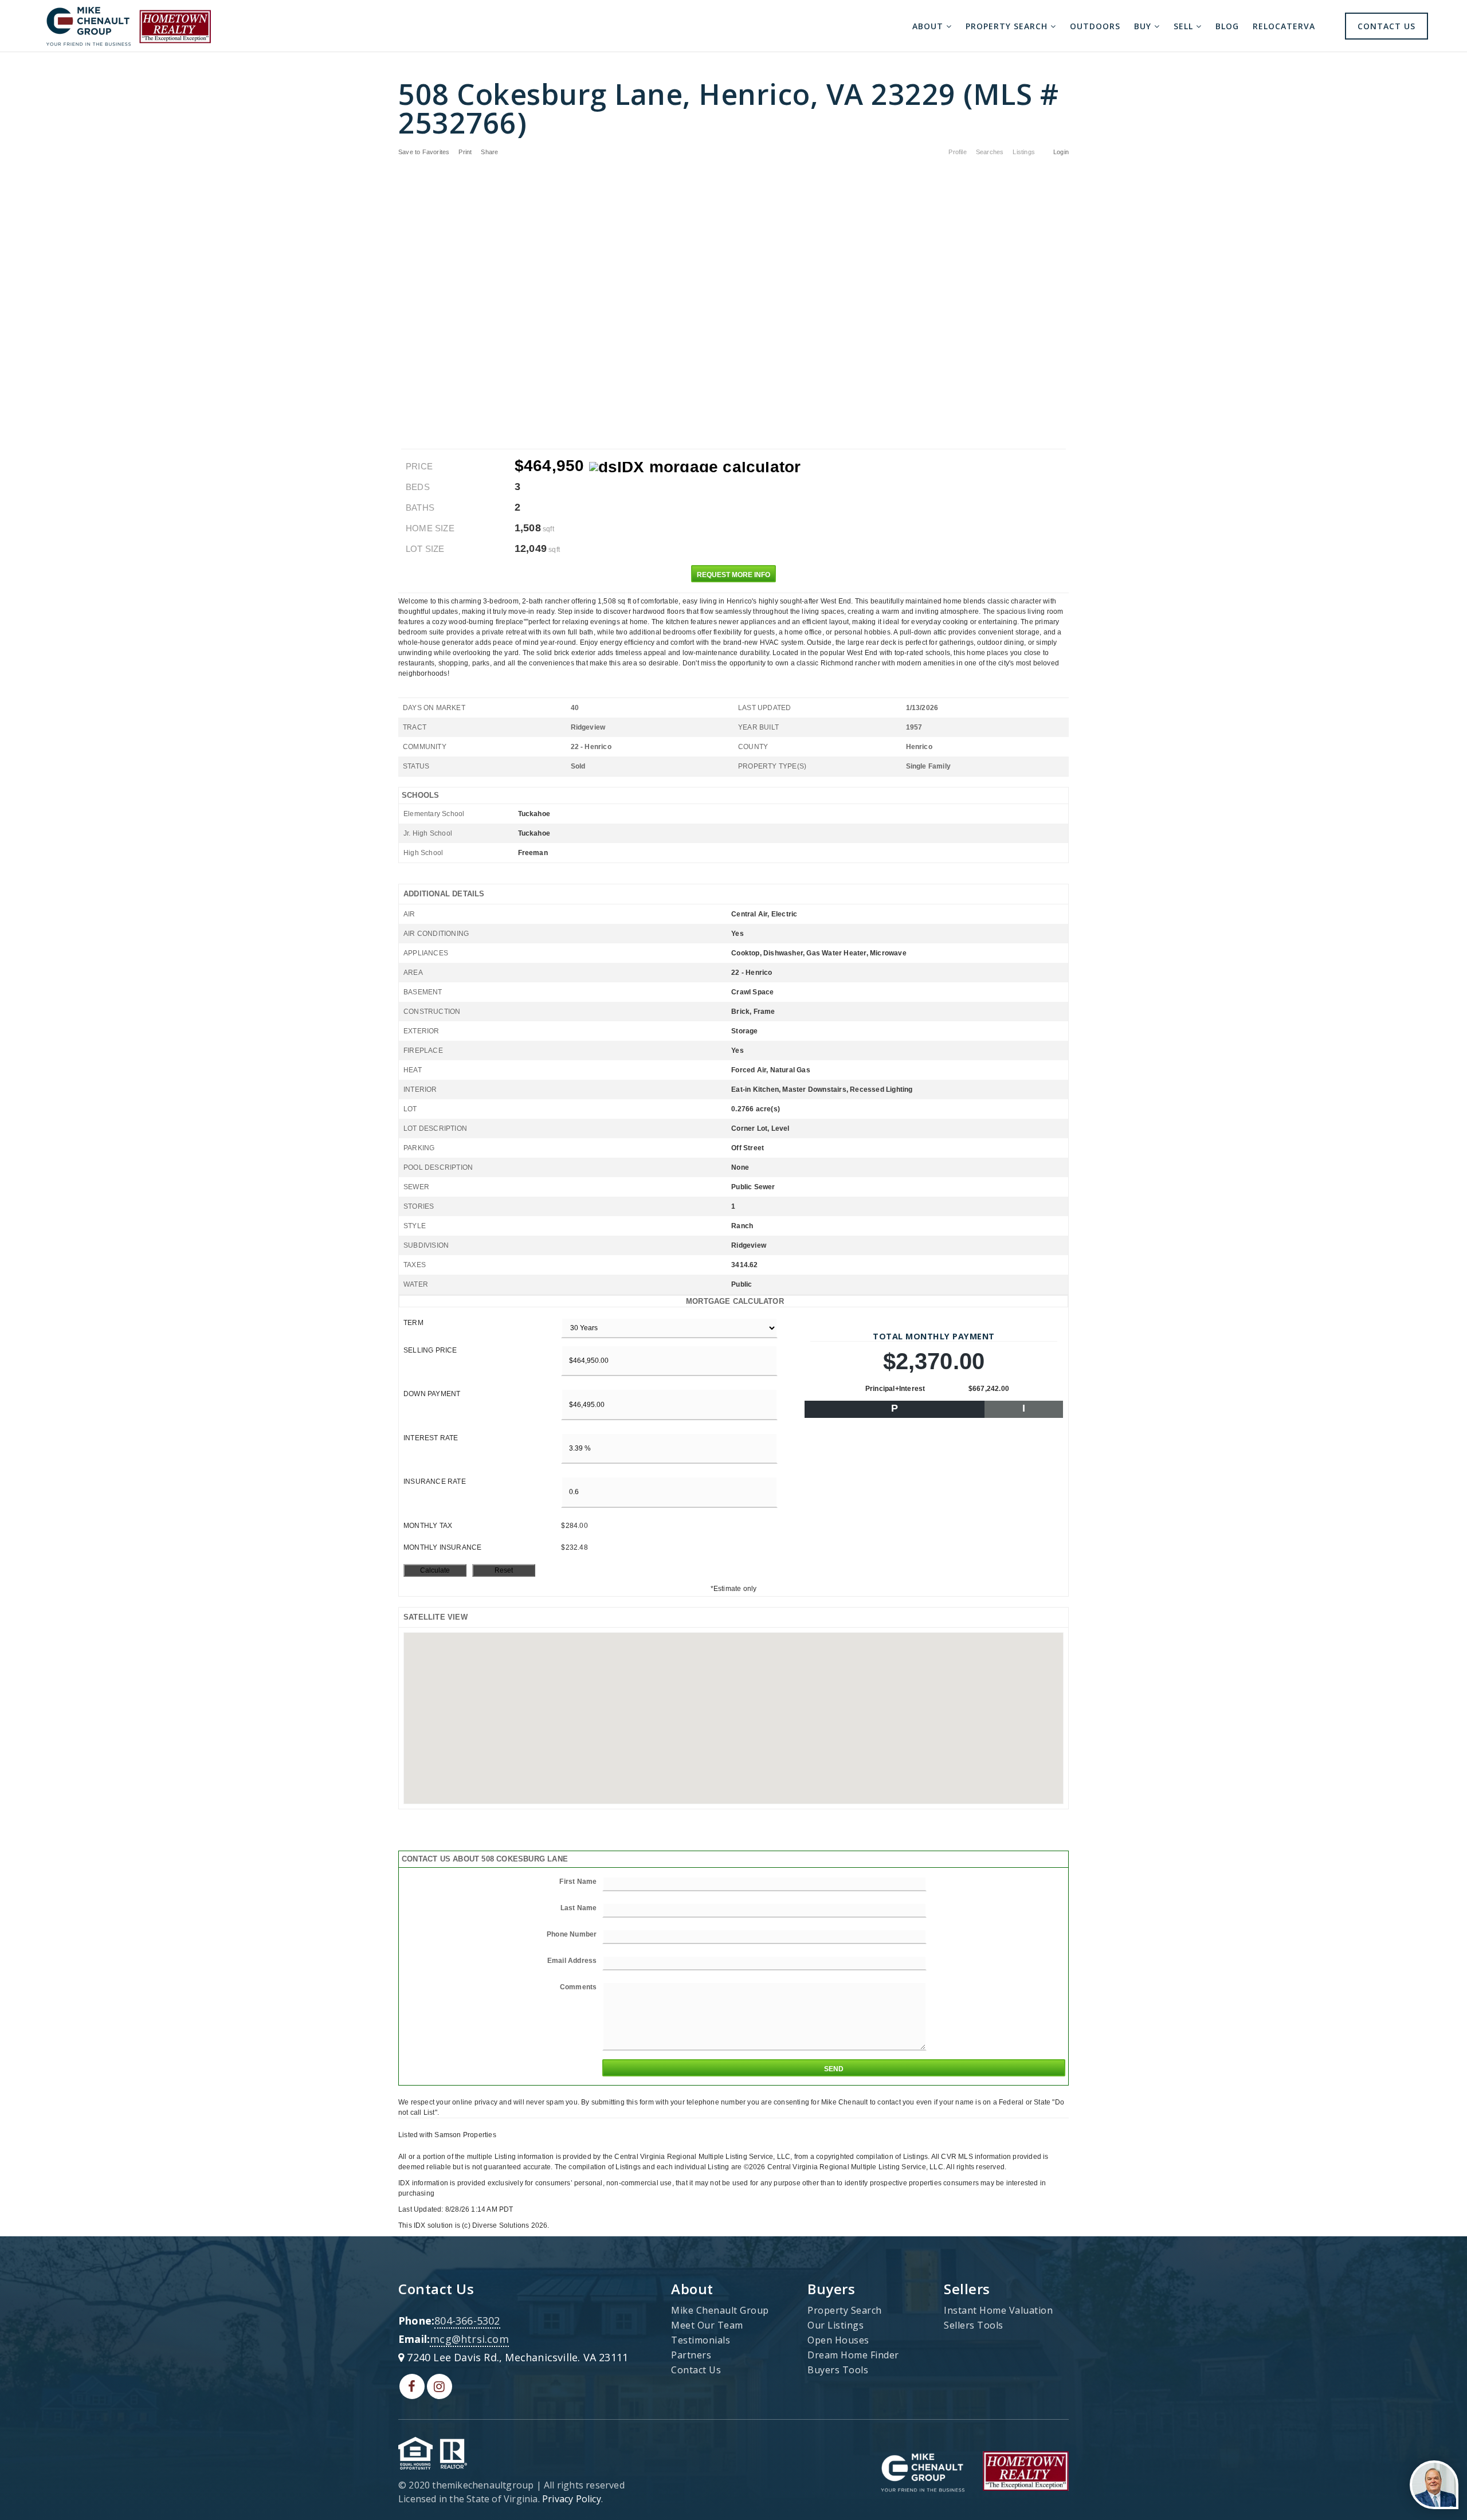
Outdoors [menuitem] (1095, 26)
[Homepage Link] (923, 2470)
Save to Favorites (424, 152)
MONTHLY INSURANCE (442, 1547)
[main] (733, 1141)
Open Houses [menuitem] (838, 2340)
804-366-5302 (467, 2321)
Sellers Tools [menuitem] (974, 2325)
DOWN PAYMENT (432, 1394)
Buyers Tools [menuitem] (838, 2370)
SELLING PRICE (430, 1350)
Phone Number (572, 1934)
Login (1061, 152)
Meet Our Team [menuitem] (707, 2325)
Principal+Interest (895, 1389)
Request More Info (733, 575)
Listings (1024, 152)
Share (490, 152)
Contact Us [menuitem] (1386, 26)
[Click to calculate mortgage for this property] (695, 467)
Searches (990, 152)
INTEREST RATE (431, 1438)
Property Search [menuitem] (1008, 26)
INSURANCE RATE (435, 1482)
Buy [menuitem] (1144, 26)
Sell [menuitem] (1185, 26)
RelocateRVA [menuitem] (1284, 26)
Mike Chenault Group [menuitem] (720, 2310)
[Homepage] (128, 26)
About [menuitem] (929, 26)
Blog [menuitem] (1227, 26)
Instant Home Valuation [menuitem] (998, 2310)
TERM (413, 1323)
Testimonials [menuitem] (701, 2340)
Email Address (572, 1961)
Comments (578, 1987)
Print (465, 152)
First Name (578, 1882)
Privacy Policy (572, 2499)
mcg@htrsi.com (469, 2339)
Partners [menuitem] (691, 2355)
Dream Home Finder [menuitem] (853, 2355)
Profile (957, 152)
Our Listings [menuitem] (836, 2325)
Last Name (579, 1908)
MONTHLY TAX (428, 1526)
